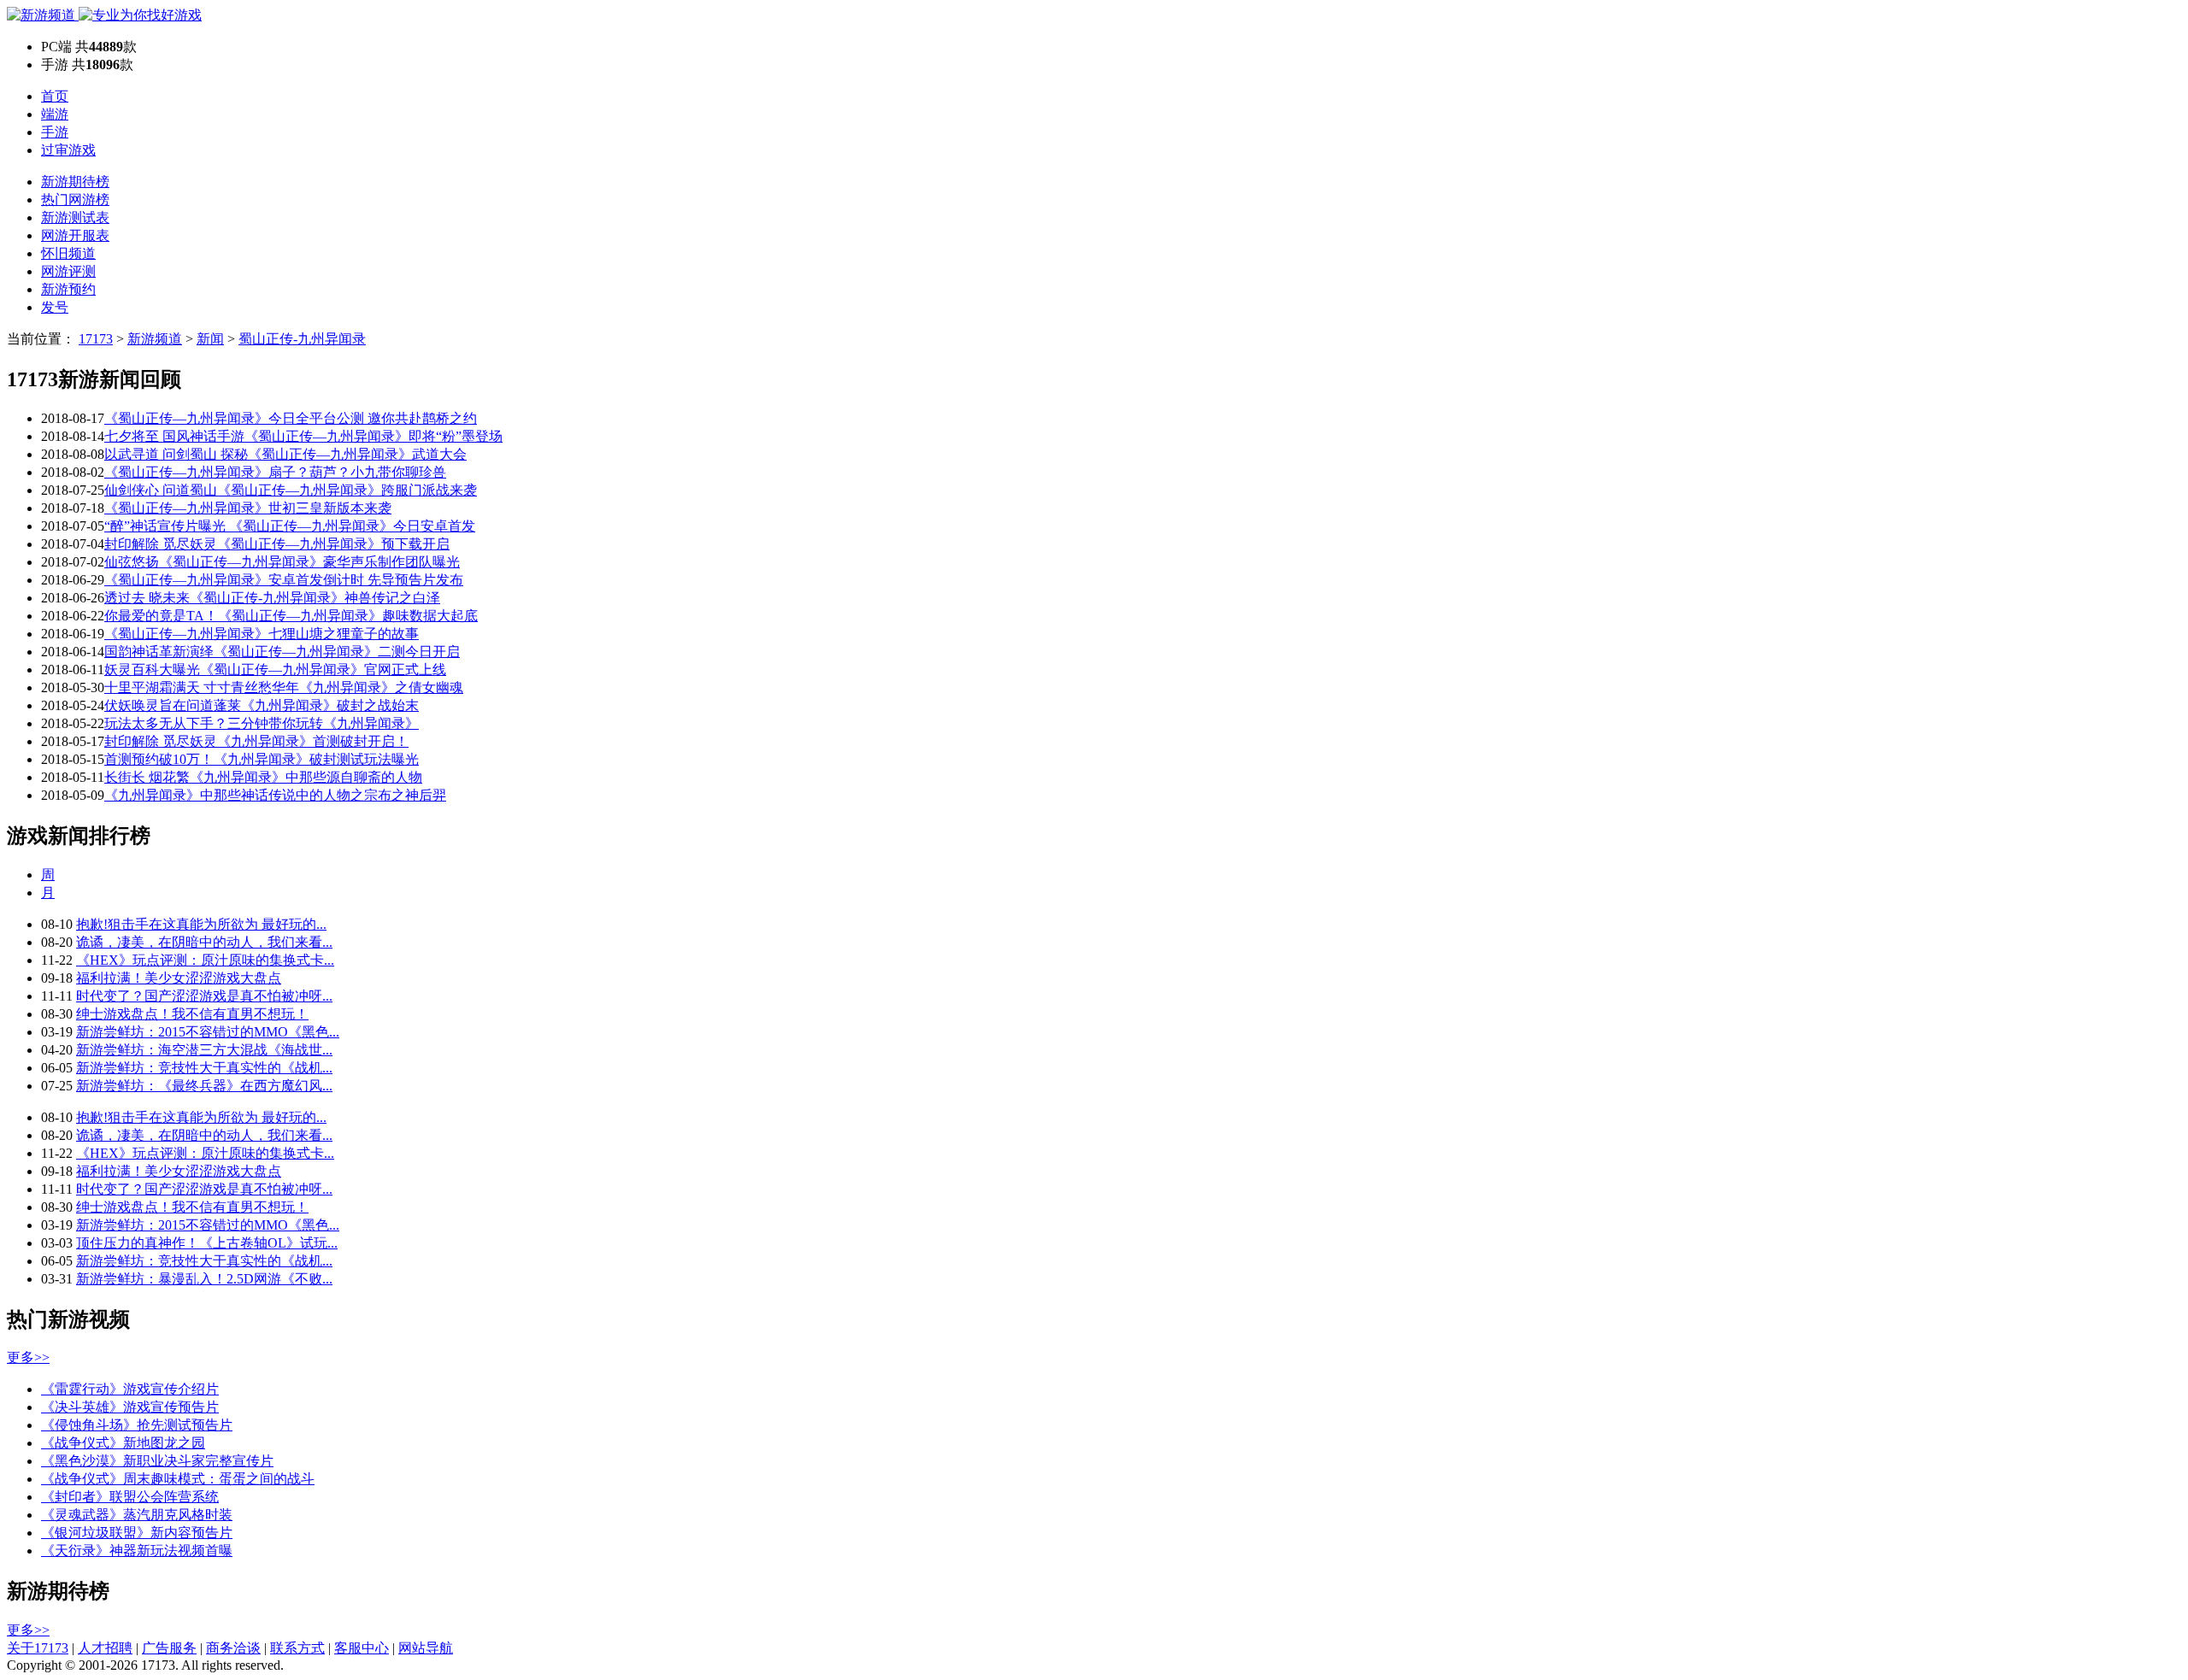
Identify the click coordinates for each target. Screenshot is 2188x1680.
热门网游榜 (75, 200)
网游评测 (68, 271)
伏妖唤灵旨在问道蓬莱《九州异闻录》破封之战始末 (262, 705)
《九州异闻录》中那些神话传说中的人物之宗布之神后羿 (275, 795)
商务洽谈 (233, 1648)
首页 (55, 96)
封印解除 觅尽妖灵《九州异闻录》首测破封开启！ (256, 741)
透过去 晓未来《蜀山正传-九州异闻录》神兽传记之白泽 (272, 598)
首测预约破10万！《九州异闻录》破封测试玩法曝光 (262, 759)
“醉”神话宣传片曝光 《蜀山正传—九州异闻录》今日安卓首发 (290, 526)
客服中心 (362, 1648)
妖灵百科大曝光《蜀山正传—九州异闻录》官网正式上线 (275, 670)
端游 (55, 114)
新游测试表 (75, 217)
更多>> (28, 1357)
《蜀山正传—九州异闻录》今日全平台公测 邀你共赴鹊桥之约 (291, 418)
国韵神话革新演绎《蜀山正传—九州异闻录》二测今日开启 (282, 652)
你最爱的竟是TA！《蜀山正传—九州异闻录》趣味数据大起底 (291, 616)
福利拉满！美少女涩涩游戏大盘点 (179, 978)
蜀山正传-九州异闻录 (302, 339)
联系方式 (297, 1648)
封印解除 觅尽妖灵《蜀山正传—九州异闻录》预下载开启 (277, 544)
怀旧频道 (68, 253)
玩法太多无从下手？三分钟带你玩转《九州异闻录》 (262, 723)
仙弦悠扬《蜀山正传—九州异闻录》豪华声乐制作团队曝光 (282, 562)
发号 (55, 307)
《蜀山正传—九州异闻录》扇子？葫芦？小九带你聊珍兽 (275, 472)
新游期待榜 (75, 182)
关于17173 (38, 1648)
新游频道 (155, 339)
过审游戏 (68, 150)
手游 (55, 132)
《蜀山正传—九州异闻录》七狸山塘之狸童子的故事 (262, 634)
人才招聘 (105, 1648)
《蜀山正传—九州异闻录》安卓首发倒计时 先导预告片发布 (284, 580)
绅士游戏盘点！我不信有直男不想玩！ (192, 1014)
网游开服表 (75, 235)
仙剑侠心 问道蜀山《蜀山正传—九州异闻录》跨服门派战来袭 (291, 490)
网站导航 (426, 1648)
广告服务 (169, 1648)
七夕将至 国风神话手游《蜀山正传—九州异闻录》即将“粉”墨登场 (303, 436)
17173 (96, 339)
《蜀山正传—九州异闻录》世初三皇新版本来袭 (248, 508)
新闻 (210, 339)
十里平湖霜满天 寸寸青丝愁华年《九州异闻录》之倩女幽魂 (284, 687)
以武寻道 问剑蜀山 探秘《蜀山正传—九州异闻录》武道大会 (285, 454)
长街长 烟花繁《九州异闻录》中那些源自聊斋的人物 (263, 777)
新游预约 (68, 289)
